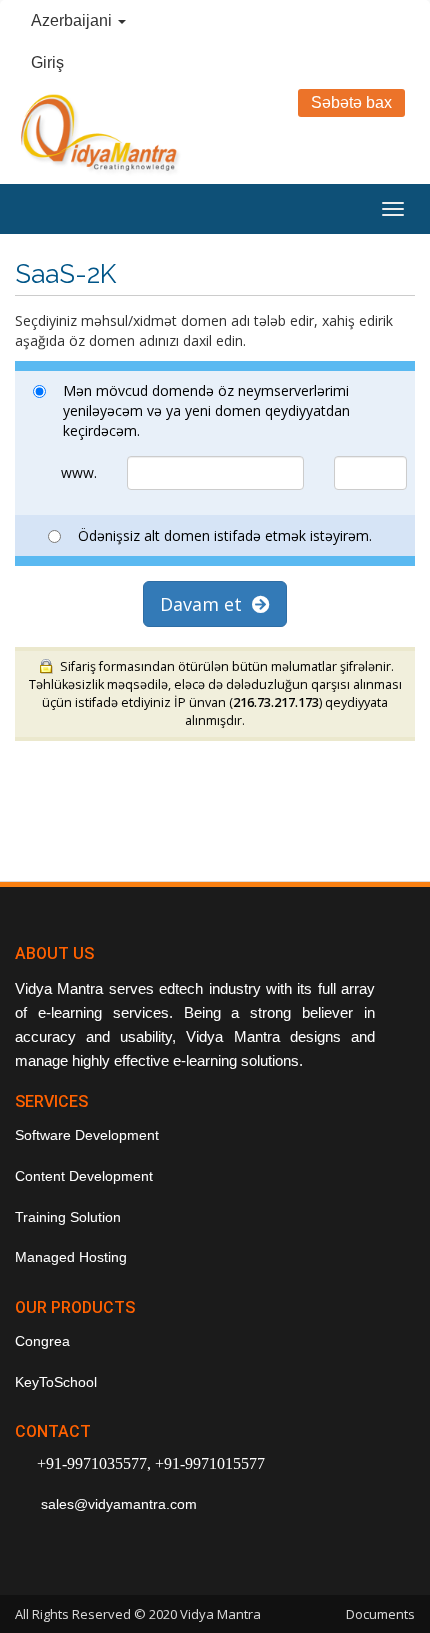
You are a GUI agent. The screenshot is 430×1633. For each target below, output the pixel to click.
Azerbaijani (73, 20)
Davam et (206, 604)
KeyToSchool (56, 1382)
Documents (380, 1614)
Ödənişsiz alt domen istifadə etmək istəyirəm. (225, 535)
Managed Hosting (71, 1257)
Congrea (42, 1341)
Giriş (47, 62)
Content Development (84, 1176)
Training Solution (68, 1217)
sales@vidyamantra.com (117, 1504)
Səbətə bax (351, 102)
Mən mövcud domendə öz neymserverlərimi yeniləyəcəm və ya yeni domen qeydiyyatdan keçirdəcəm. (206, 410)
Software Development (87, 1135)
